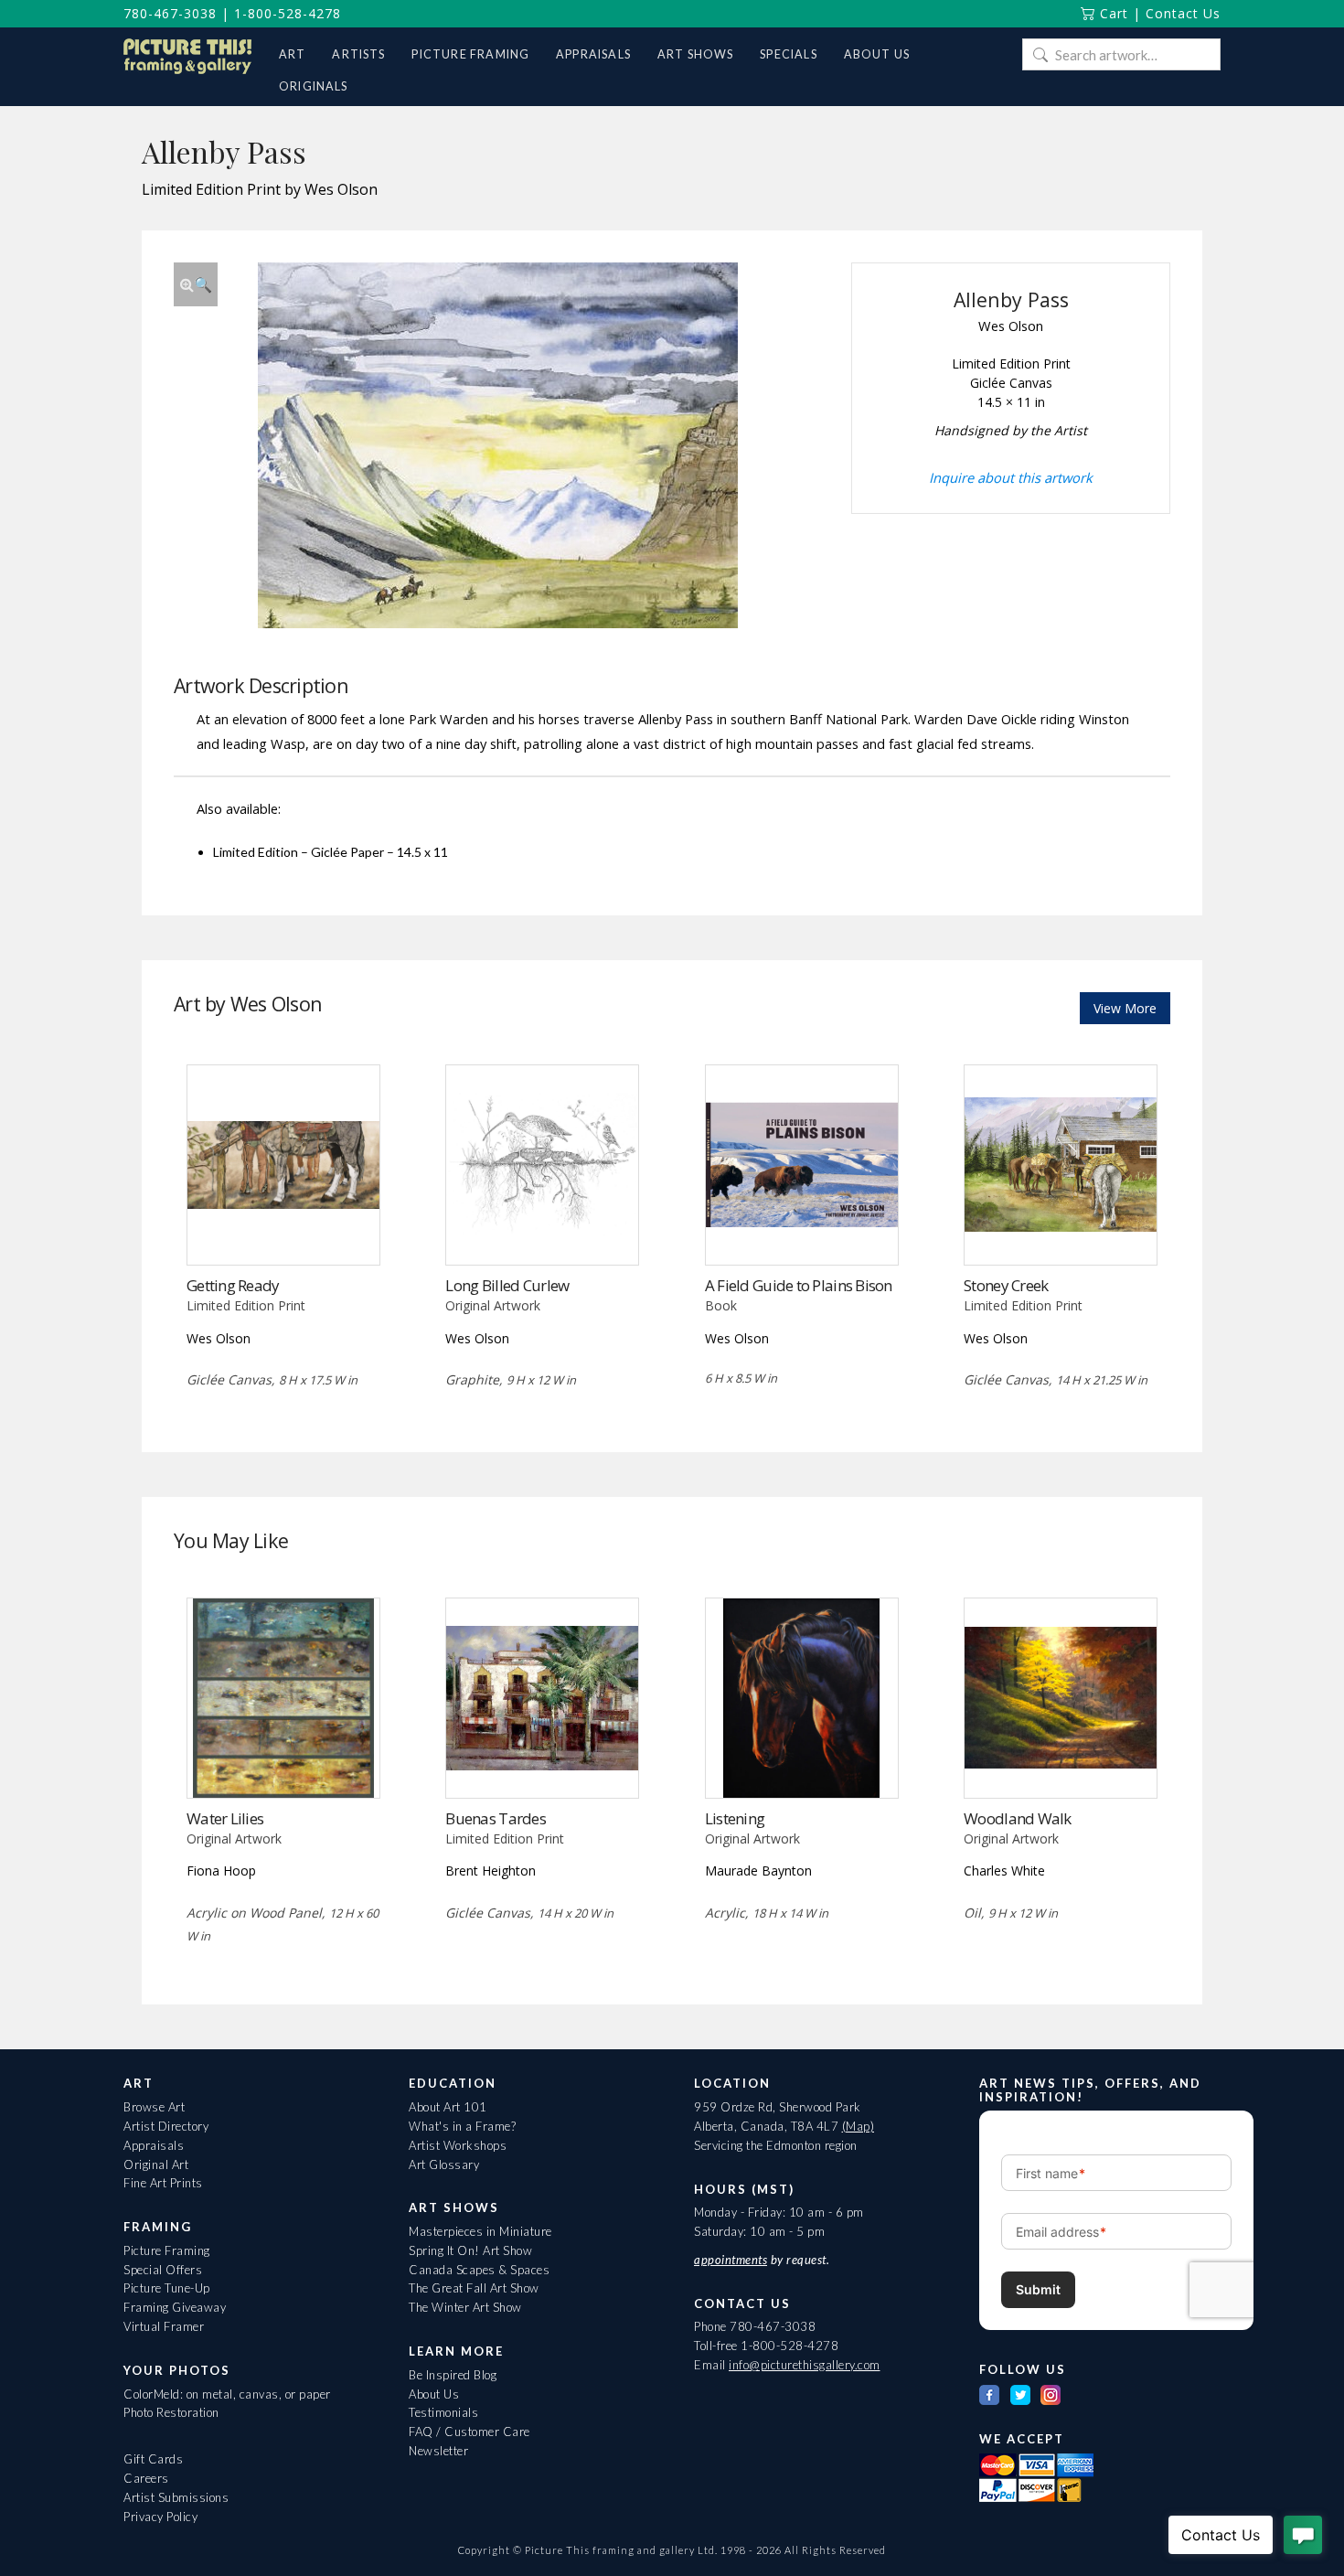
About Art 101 (448, 2107)
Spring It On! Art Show (470, 2250)
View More (1125, 1008)
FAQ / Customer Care (469, 2432)
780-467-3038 (170, 13)
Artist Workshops (458, 2145)
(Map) (859, 2126)
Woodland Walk (1018, 1818)
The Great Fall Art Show (474, 2288)
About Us (434, 2394)
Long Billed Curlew (507, 1285)
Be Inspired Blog (453, 2375)
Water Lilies (225, 1818)
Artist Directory (166, 2126)
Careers (146, 2478)
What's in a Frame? (462, 2126)
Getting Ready (233, 1285)
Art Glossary (444, 2164)
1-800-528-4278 (288, 13)
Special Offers (163, 2270)
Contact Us (1183, 13)
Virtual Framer (164, 2326)
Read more (283, 1227)
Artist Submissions (176, 2497)
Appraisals (154, 2145)
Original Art (156, 2164)
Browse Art (154, 2107)
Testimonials (443, 2412)
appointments (731, 2260)
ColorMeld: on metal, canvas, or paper (227, 2394)
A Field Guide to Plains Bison (799, 1285)
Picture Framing (167, 2250)
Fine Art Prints (163, 2183)
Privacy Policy (160, 2517)
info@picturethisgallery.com (805, 2365)
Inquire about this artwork (1011, 477)
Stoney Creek (1006, 1285)
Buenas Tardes (496, 1818)
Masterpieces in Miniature (480, 2231)
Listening (735, 1818)
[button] (196, 284)
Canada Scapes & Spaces (479, 2270)
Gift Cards (153, 2459)
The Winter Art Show (465, 2307)
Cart (1112, 13)
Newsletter (438, 2451)
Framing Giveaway (175, 2307)
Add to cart (801, 1227)
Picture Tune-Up (167, 2288)
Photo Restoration (171, 2412)
